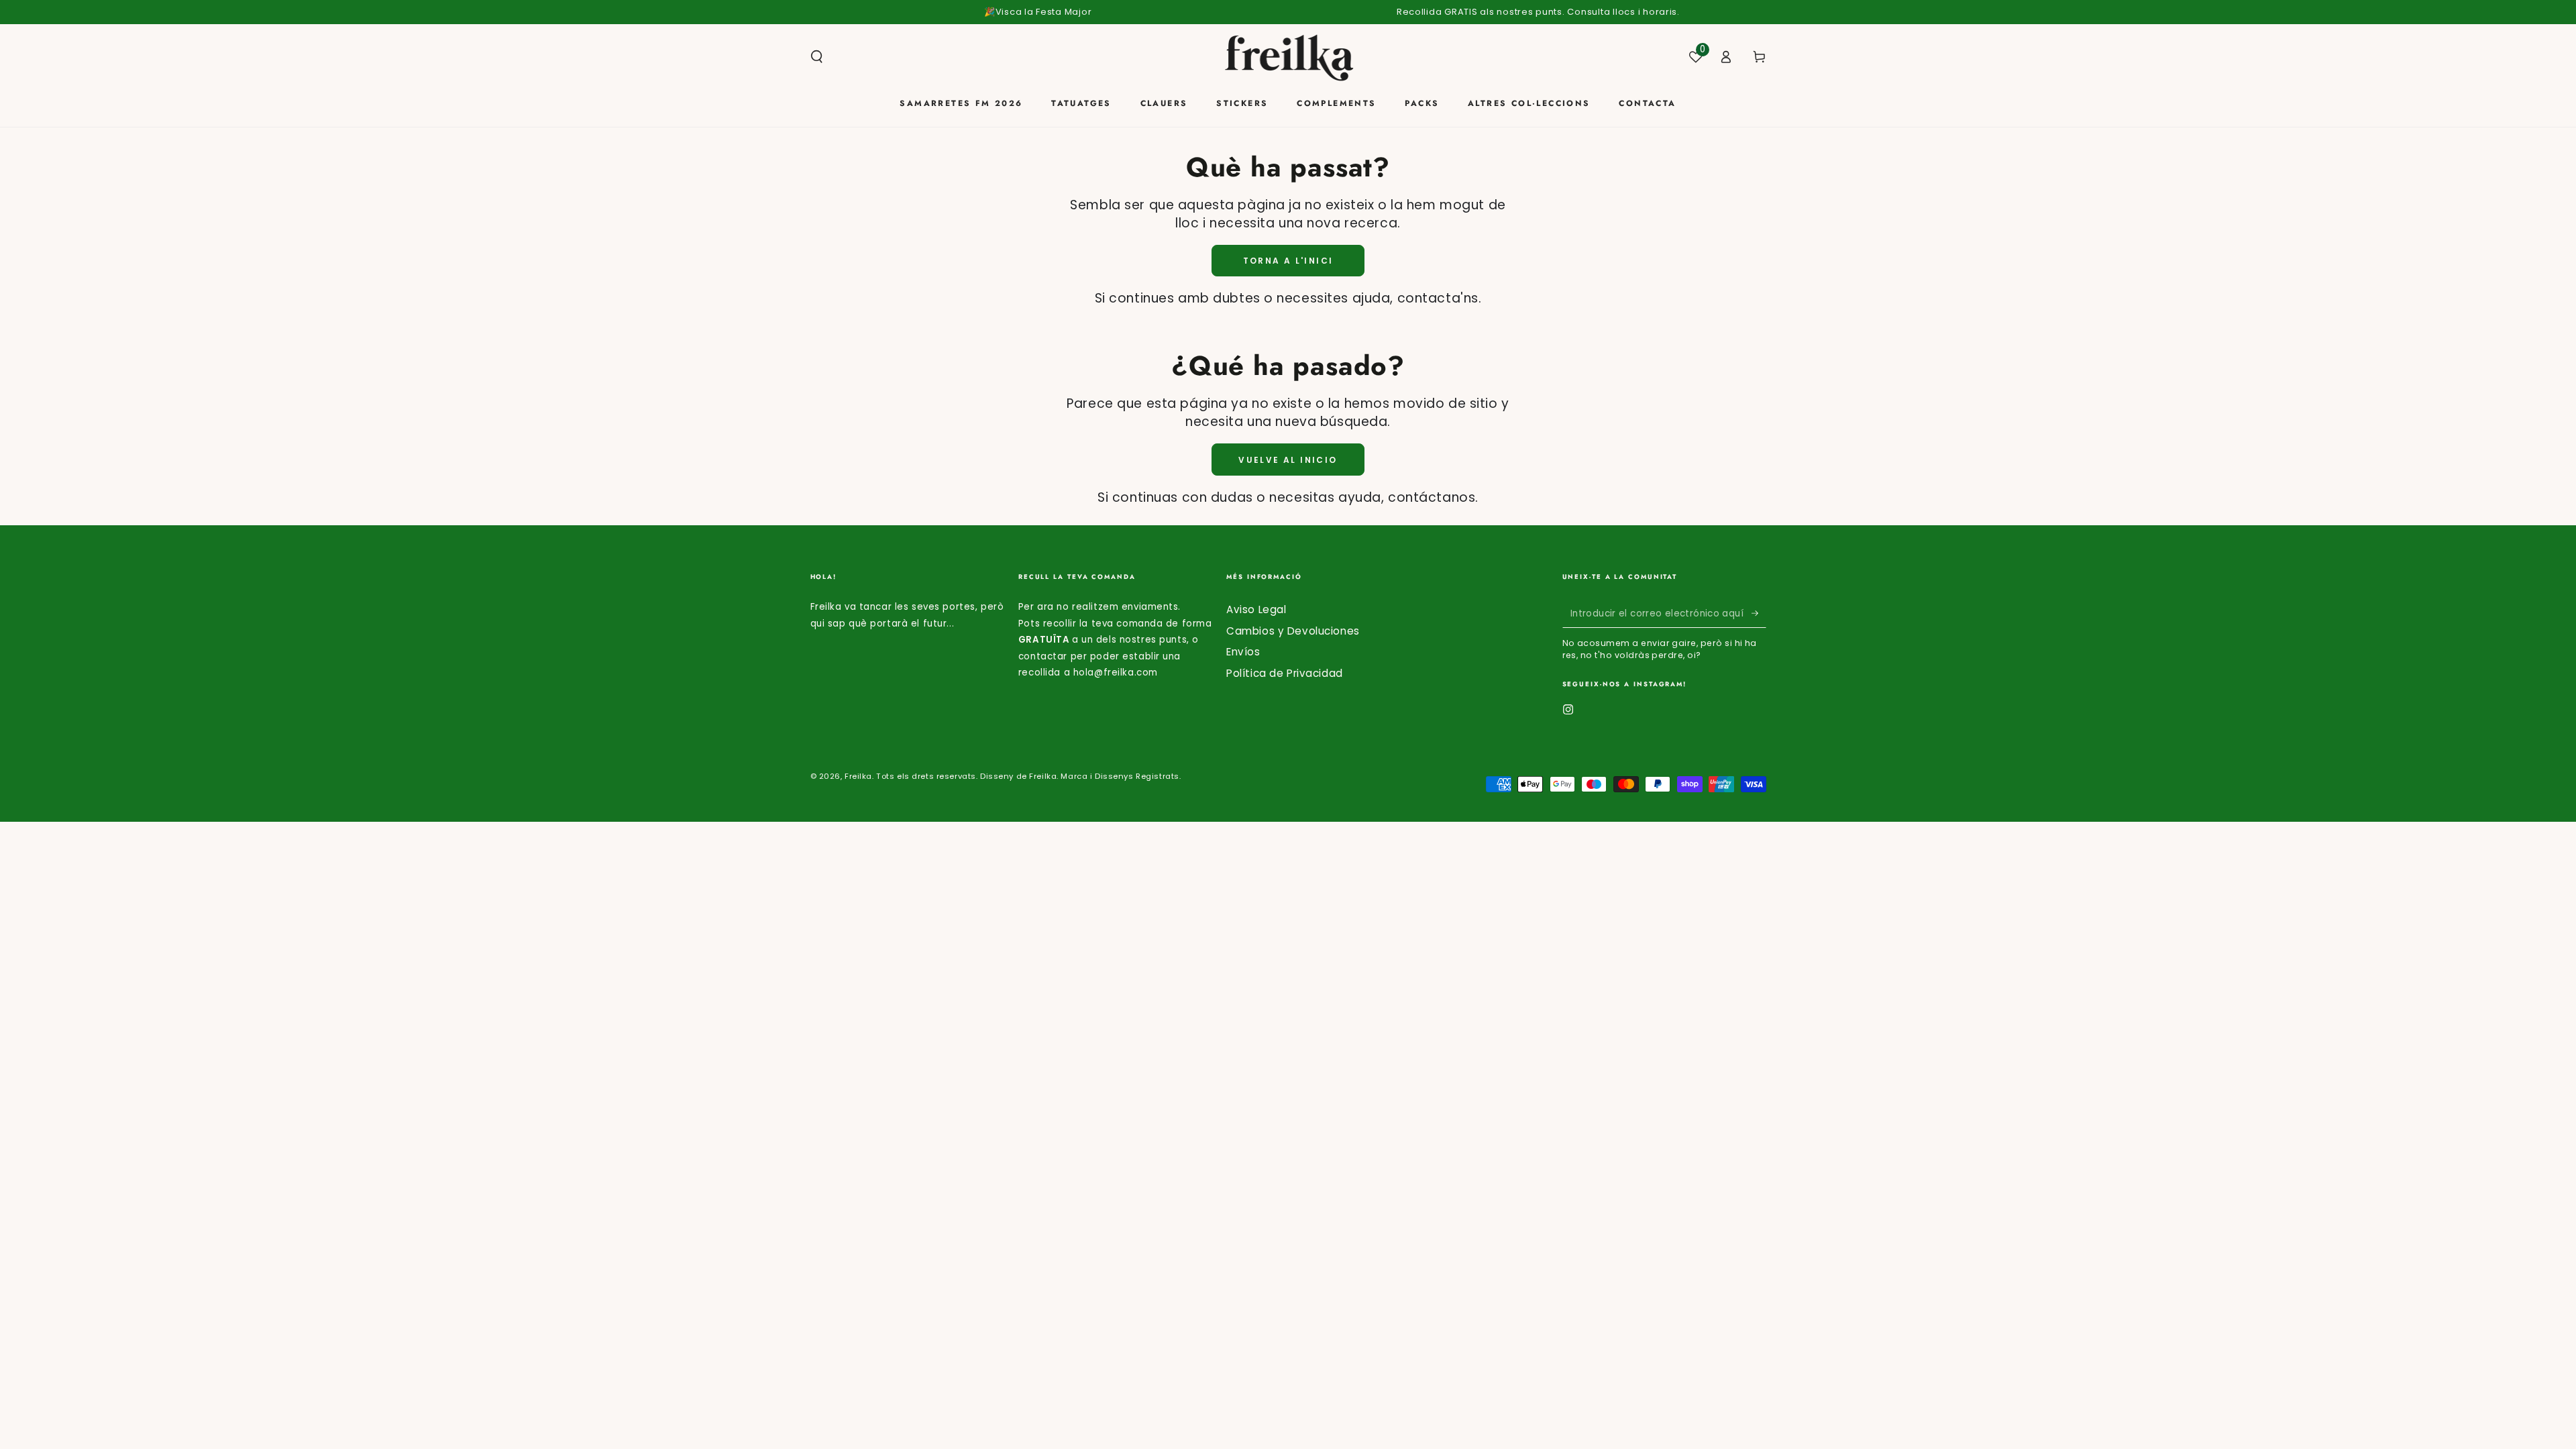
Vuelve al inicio (1288, 460)
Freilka (858, 776)
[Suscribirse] (1759, 613)
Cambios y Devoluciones (1293, 631)
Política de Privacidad (1285, 673)
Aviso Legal (1256, 609)
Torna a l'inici (1288, 261)
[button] (817, 57)
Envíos (1243, 652)
